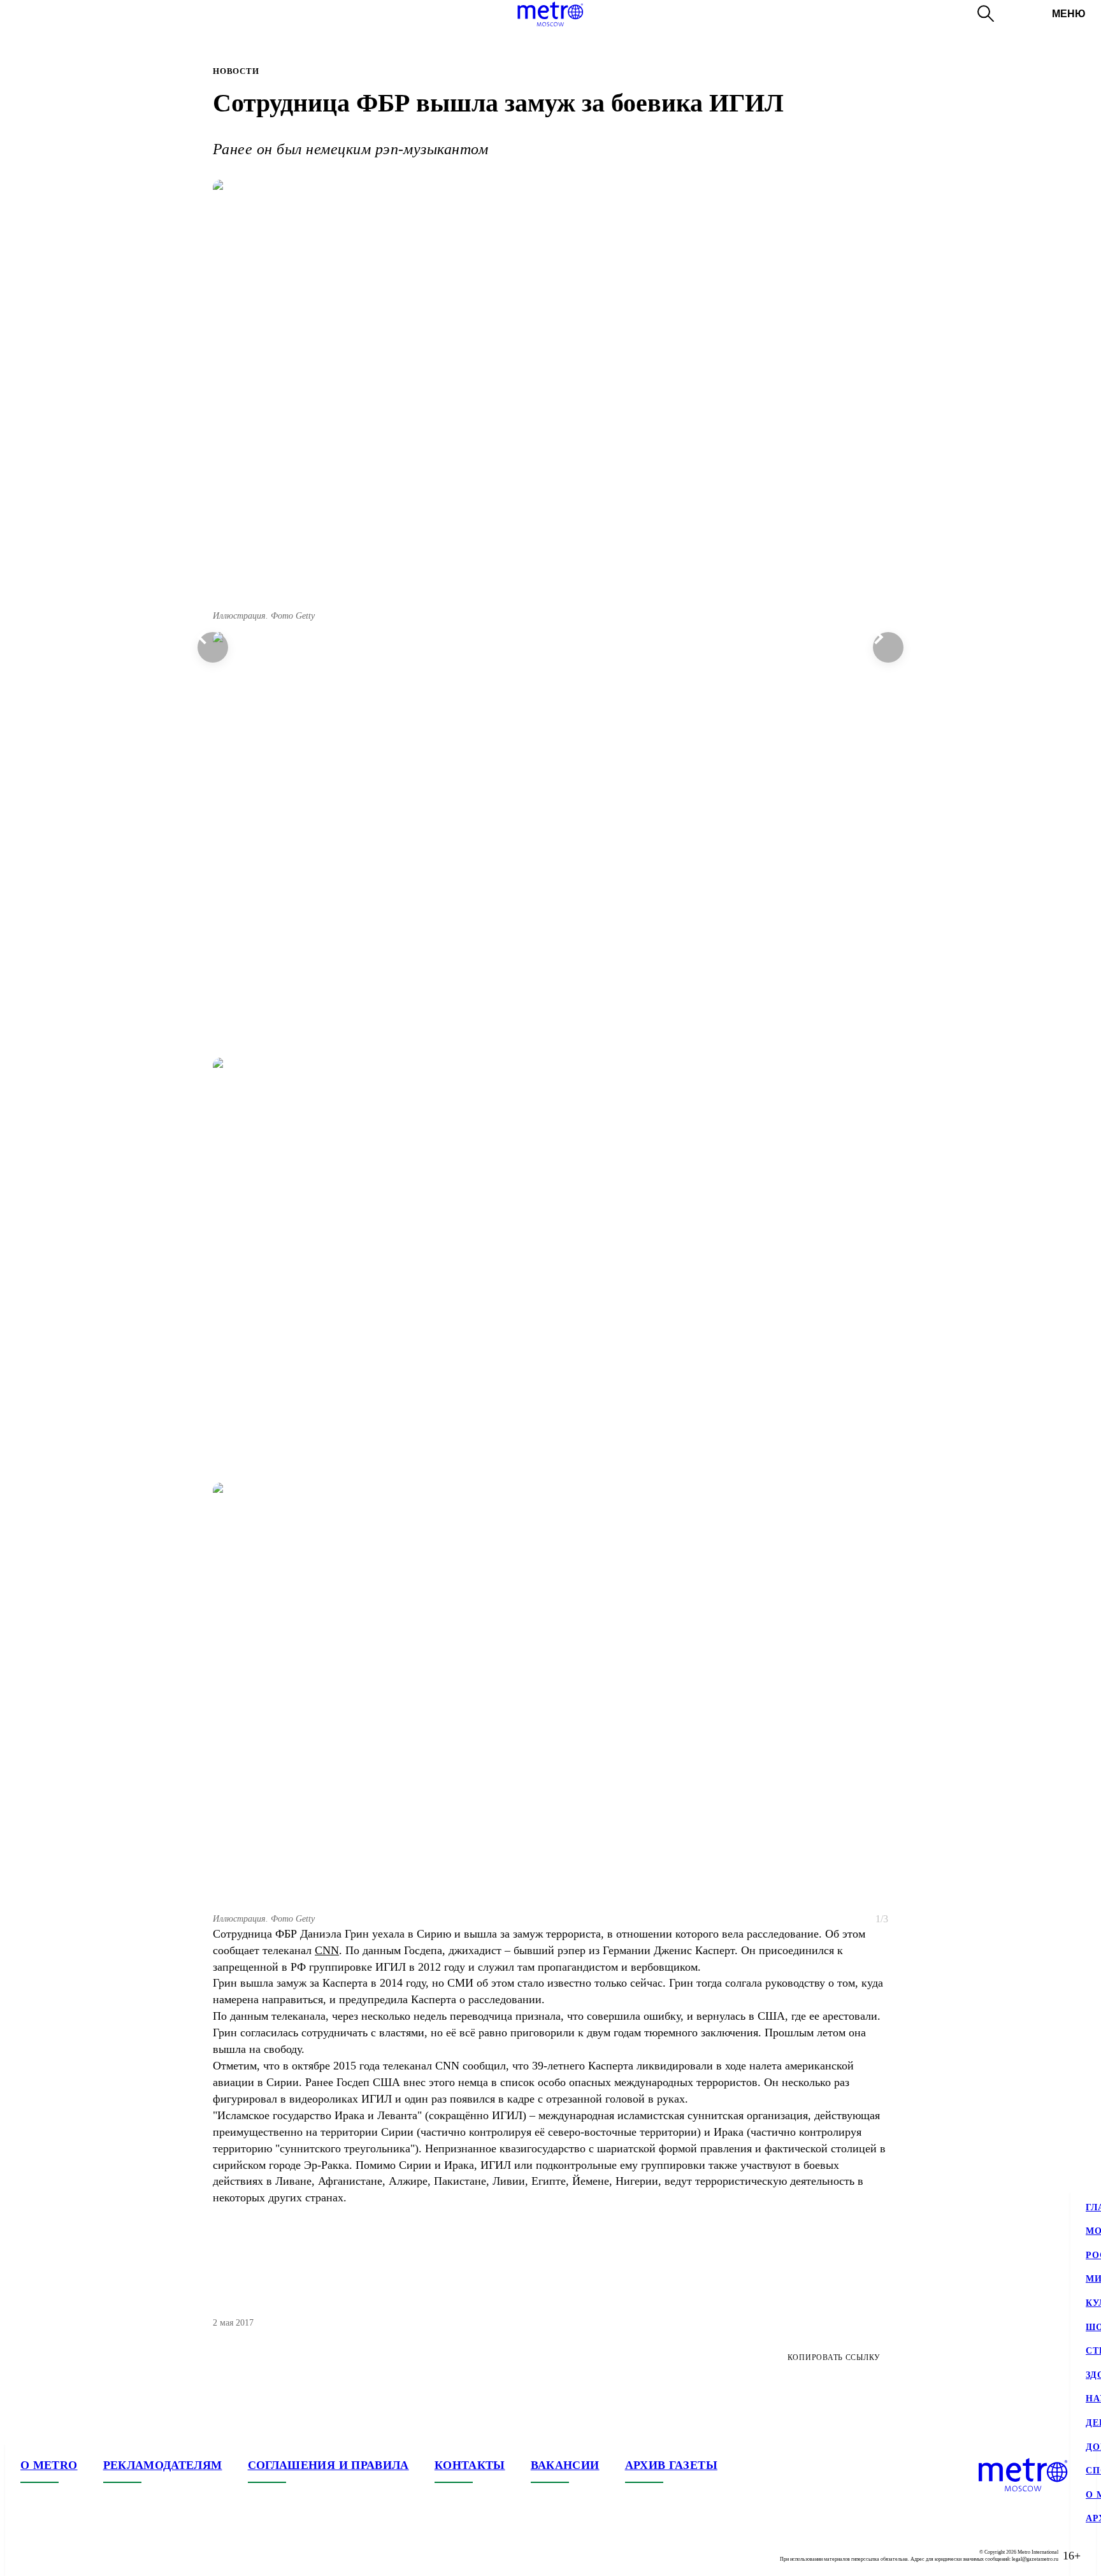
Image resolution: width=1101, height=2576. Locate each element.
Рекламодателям (163, 2465)
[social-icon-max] (107, 2556)
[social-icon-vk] (31, 2556)
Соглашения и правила (328, 2465)
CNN (327, 1950)
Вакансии (565, 2465)
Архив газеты (671, 2465)
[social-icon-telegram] (56, 2556)
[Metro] (550, 14)
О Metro (49, 2465)
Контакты (470, 2465)
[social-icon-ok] (82, 2556)
